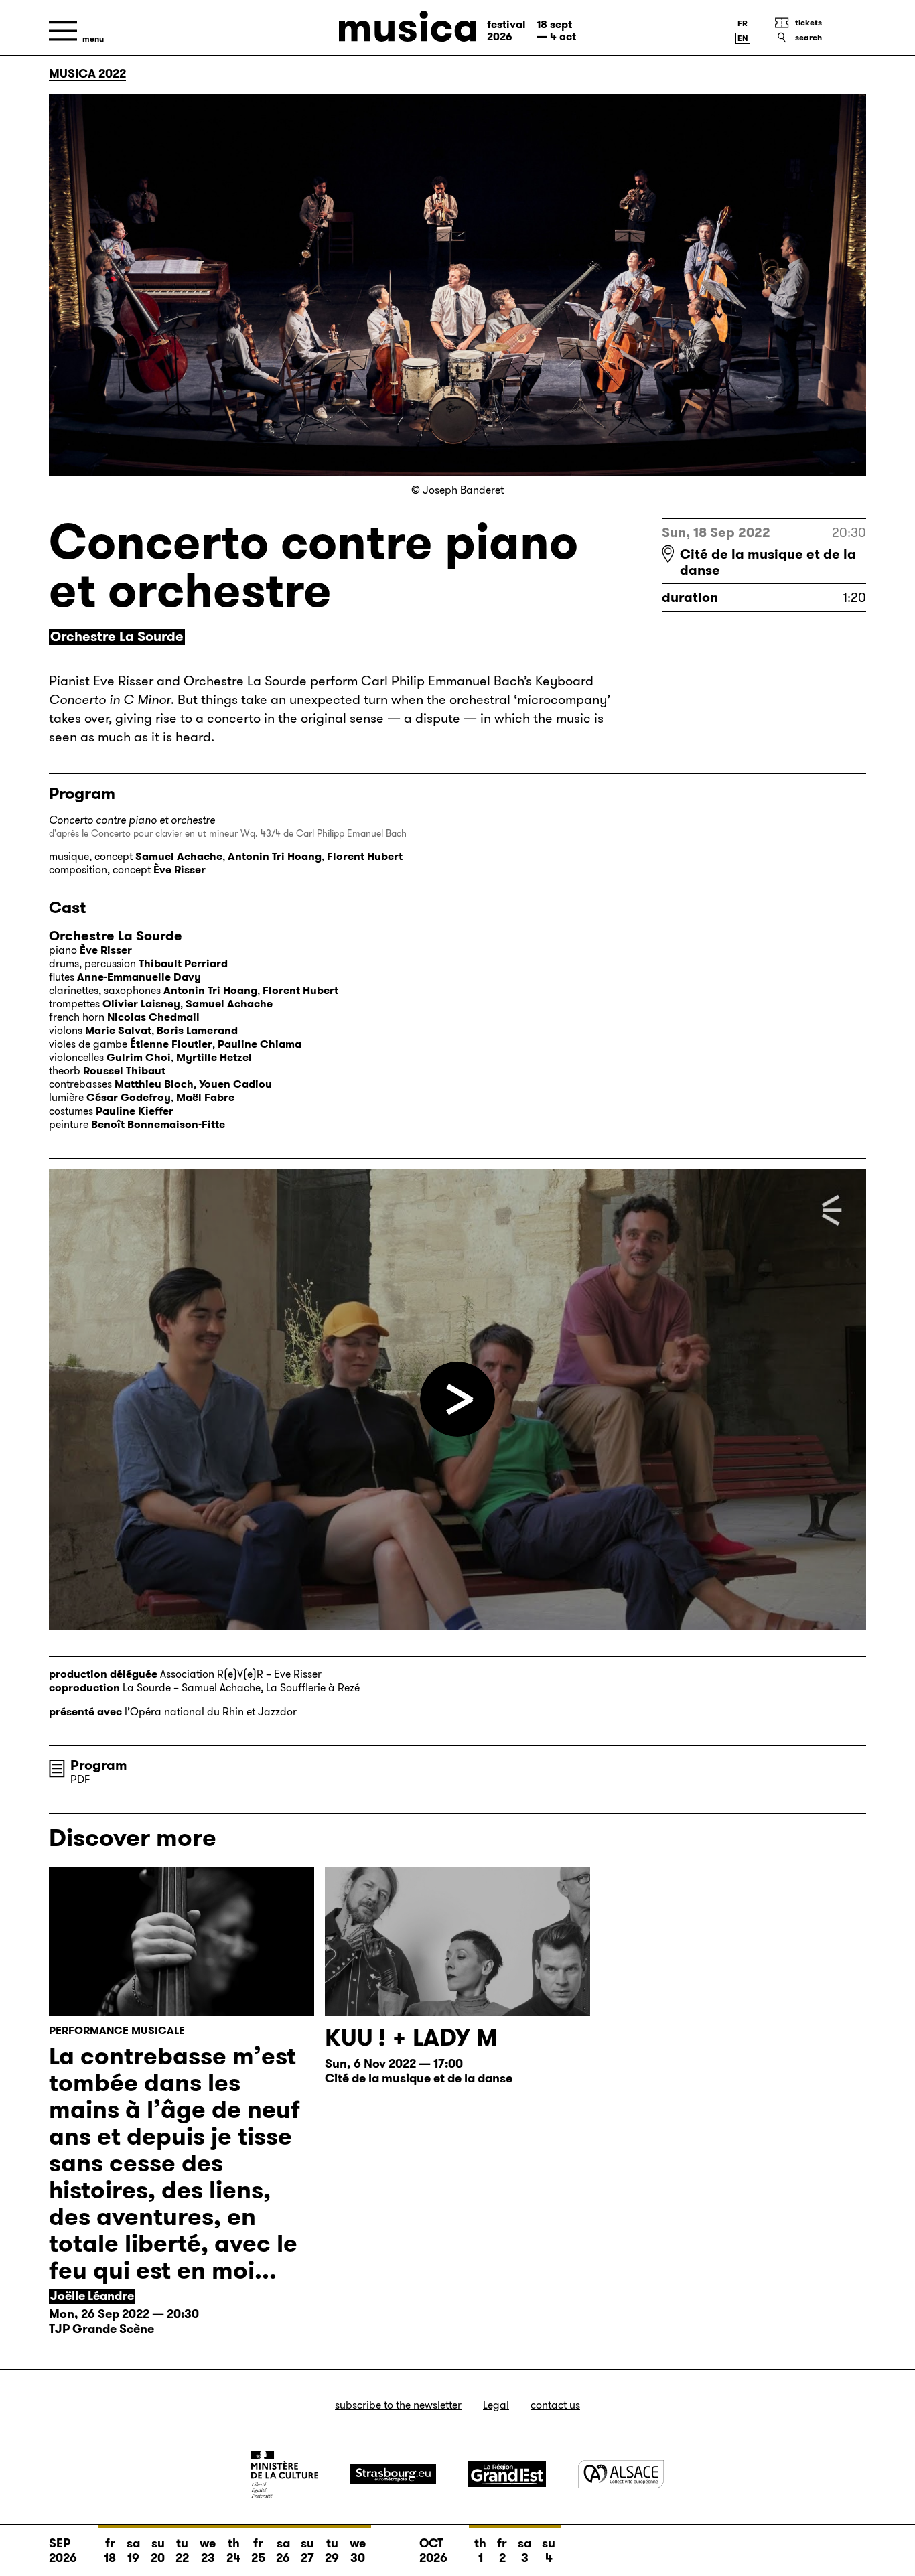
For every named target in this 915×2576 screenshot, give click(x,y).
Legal (496, 2405)
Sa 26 (283, 2551)
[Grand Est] (507, 2474)
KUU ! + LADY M (411, 2037)
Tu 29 (332, 2551)
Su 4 (549, 2551)
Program (99, 1765)
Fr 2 (502, 2551)
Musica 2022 (87, 74)
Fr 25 (258, 2551)
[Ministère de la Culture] (285, 2474)
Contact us (555, 2405)
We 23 (208, 2551)
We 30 (358, 2551)
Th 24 (233, 2551)
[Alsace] (621, 2474)
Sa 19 (133, 2551)
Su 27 (307, 2551)
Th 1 (480, 2551)
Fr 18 (110, 2551)
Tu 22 (182, 2551)
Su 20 (158, 2551)
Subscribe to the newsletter (398, 2405)
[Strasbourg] (393, 2474)
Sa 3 (524, 2551)
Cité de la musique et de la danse (768, 562)
